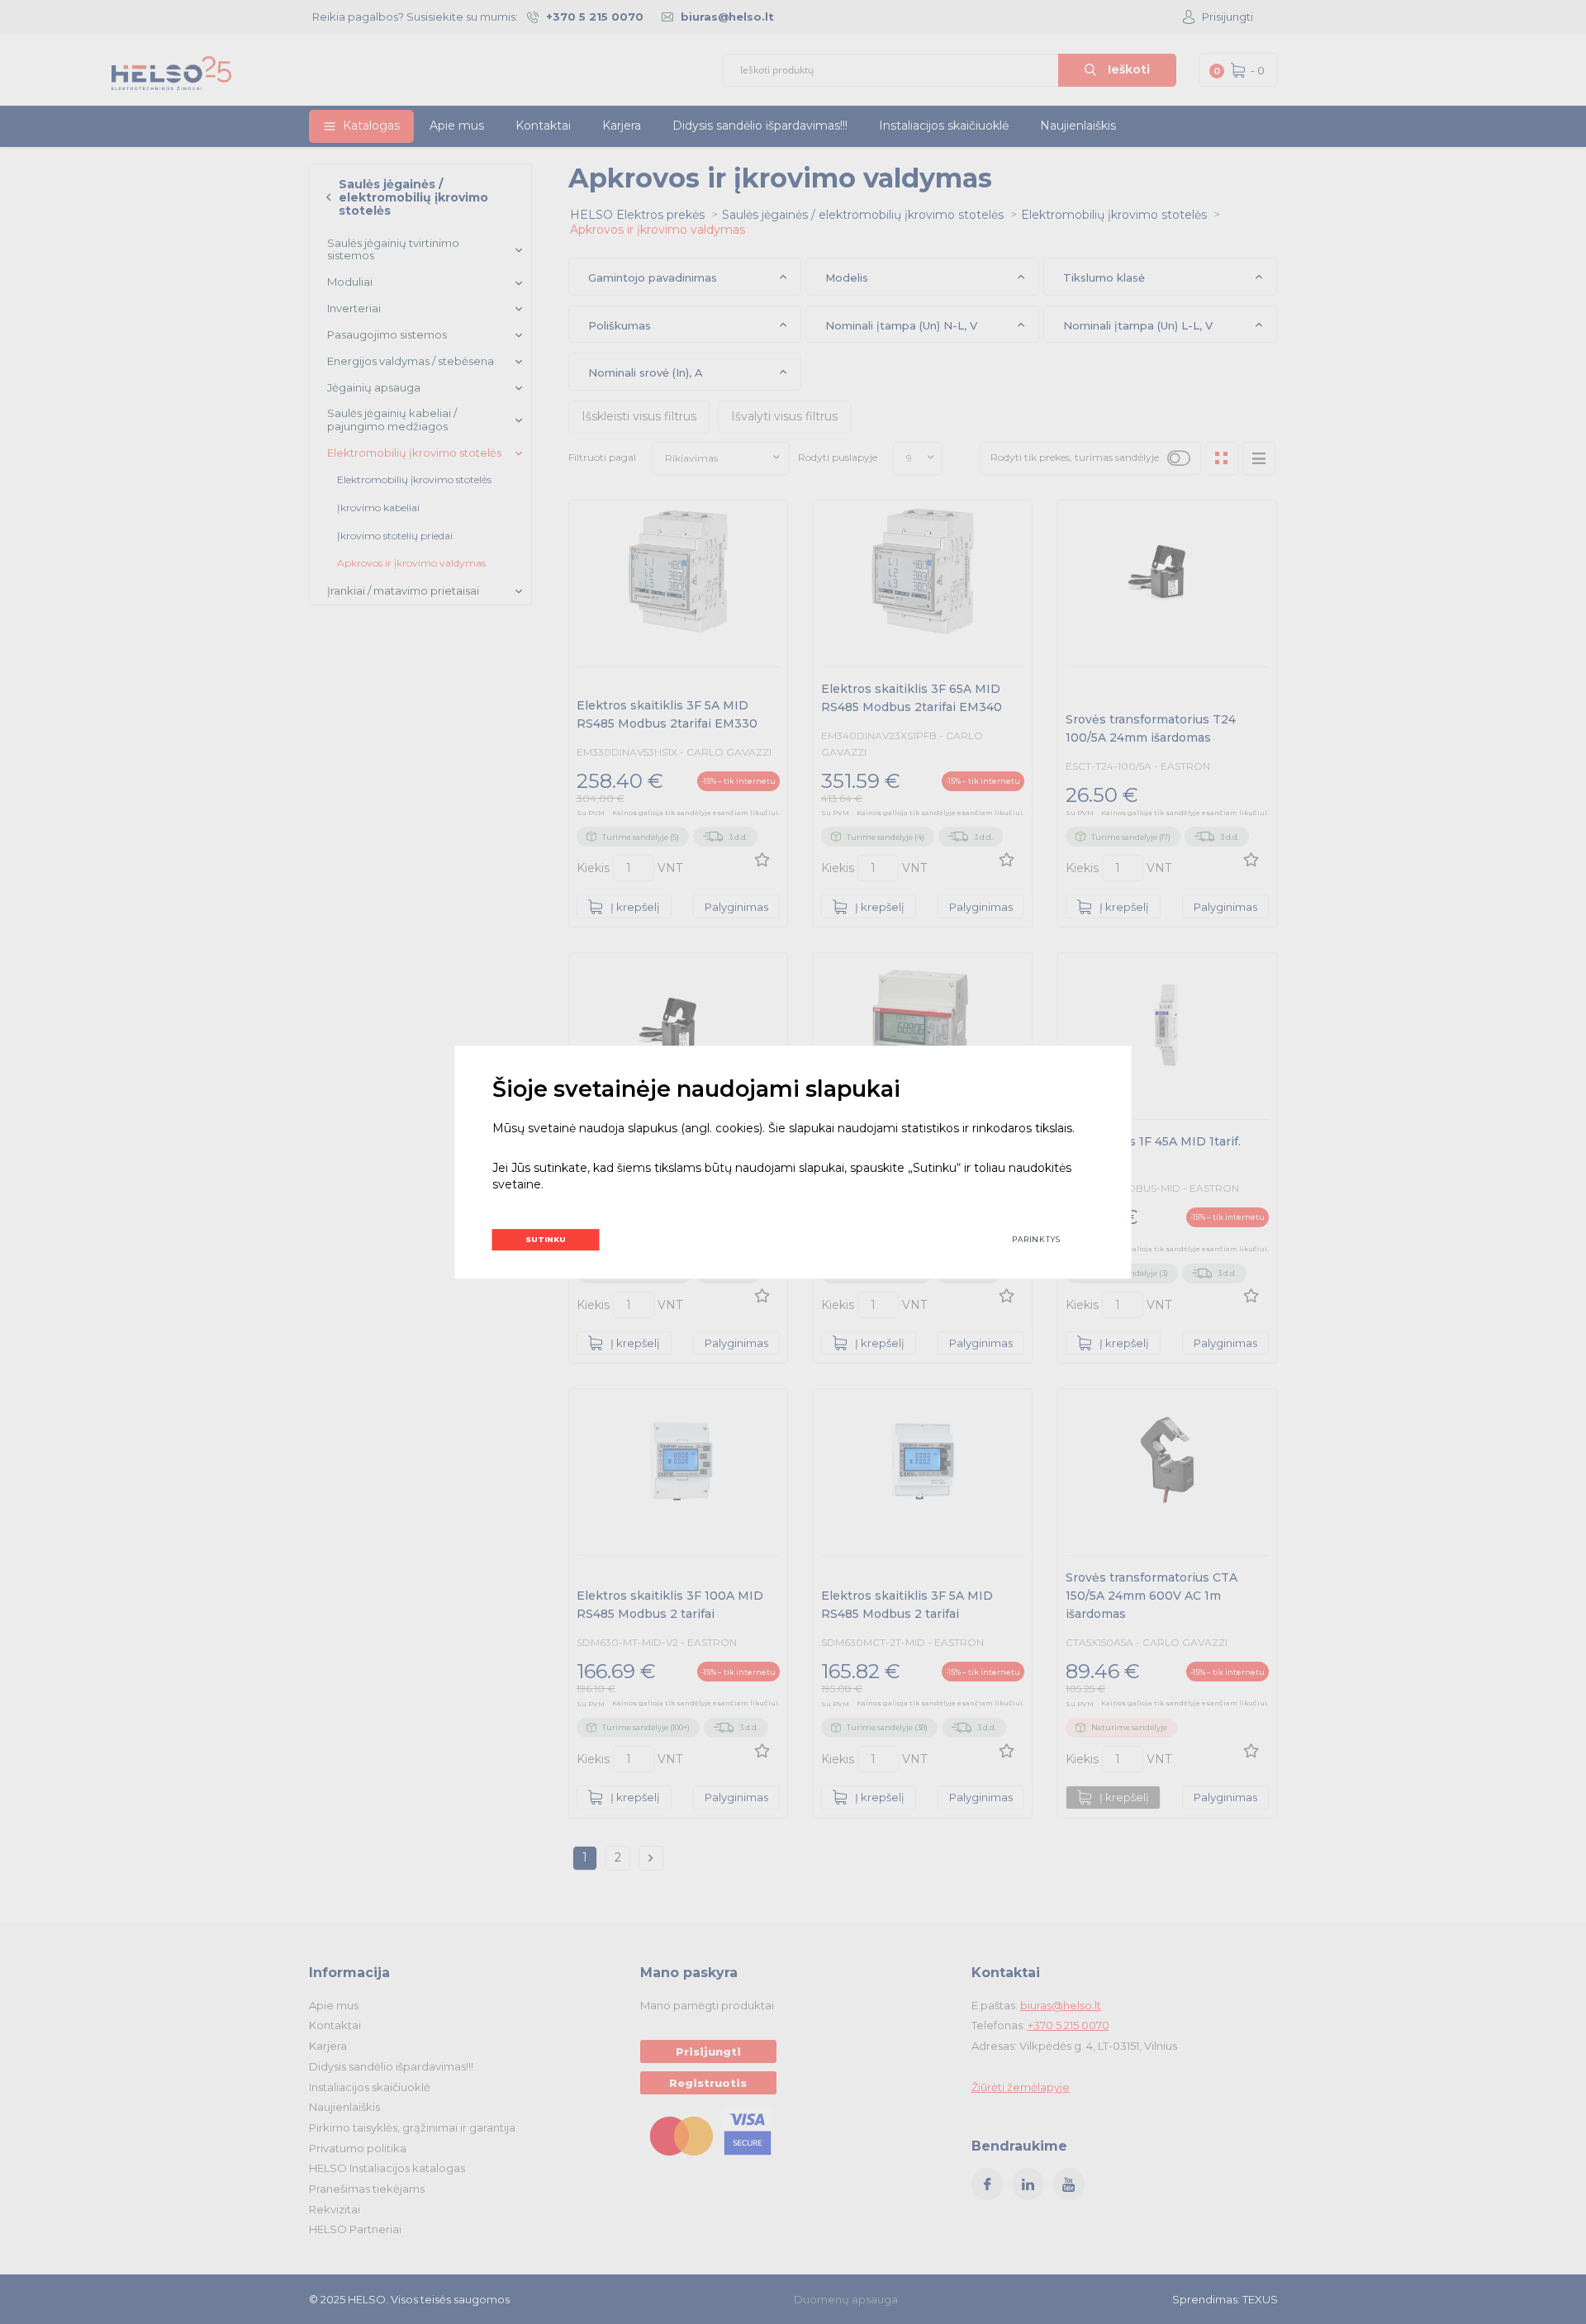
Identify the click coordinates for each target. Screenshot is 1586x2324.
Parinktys (1036, 1239)
